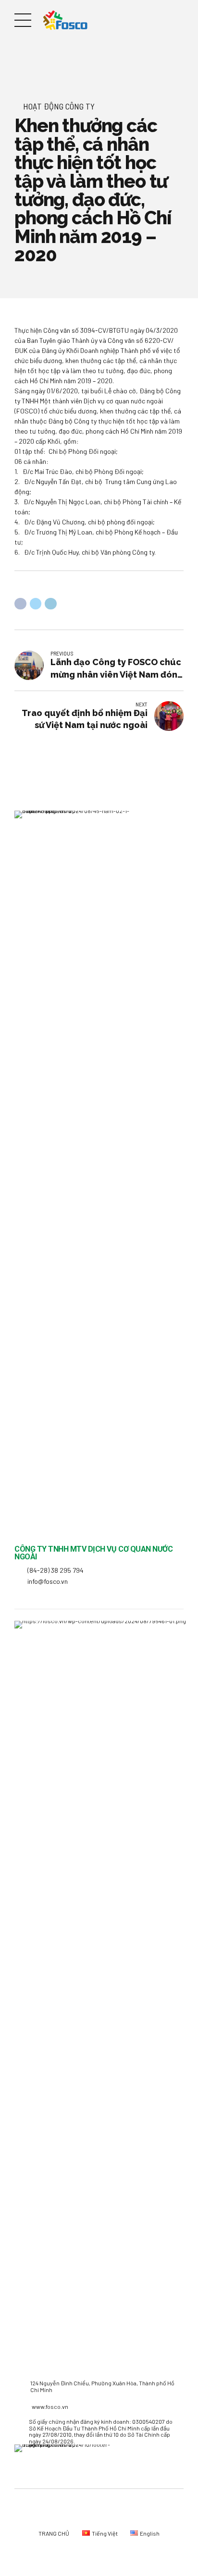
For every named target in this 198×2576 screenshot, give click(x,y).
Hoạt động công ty (59, 106)
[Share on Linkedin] (51, 604)
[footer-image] (70, 2466)
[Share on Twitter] (36, 604)
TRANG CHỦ (54, 2533)
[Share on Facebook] (20, 604)
